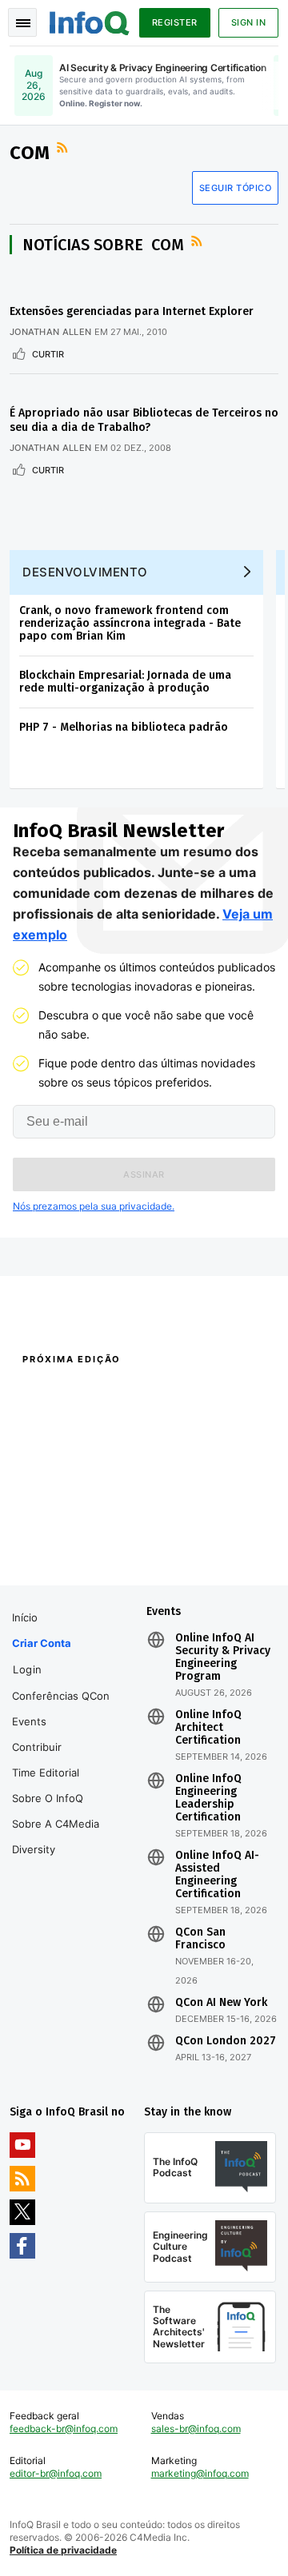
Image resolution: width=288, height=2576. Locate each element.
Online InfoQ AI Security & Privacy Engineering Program (223, 1657)
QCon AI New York (221, 2003)
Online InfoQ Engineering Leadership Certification (208, 1798)
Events (29, 1721)
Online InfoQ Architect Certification (208, 1728)
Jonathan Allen (50, 332)
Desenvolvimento (85, 572)
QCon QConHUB (114, 1394)
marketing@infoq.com (200, 2473)
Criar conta (42, 1643)
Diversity (34, 1849)
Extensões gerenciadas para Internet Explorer (132, 311)
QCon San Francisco (200, 1939)
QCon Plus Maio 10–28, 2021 (74, 1546)
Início (25, 1617)
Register (175, 22)
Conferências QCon (61, 1696)
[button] (144, 1174)
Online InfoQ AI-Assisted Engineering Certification (217, 1875)
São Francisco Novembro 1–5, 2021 (208, 1554)
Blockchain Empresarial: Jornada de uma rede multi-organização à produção (125, 682)
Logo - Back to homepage (90, 21)
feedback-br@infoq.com (64, 2428)
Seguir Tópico (236, 188)
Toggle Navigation (22, 22)
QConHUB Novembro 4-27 (70, 1525)
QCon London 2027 (226, 2041)
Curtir (48, 354)
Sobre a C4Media (56, 1824)
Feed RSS (64, 148)
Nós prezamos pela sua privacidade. (94, 1206)
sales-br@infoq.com (196, 2428)
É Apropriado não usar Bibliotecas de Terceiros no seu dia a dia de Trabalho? (144, 420)
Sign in (249, 22)
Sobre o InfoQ (48, 1798)
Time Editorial (46, 1772)
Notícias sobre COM (103, 245)
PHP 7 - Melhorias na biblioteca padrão (124, 727)
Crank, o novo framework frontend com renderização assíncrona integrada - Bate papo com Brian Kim (130, 623)
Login (28, 1669)
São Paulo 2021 (178, 1525)
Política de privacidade (63, 2550)
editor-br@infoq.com (56, 2473)
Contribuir (37, 1747)
